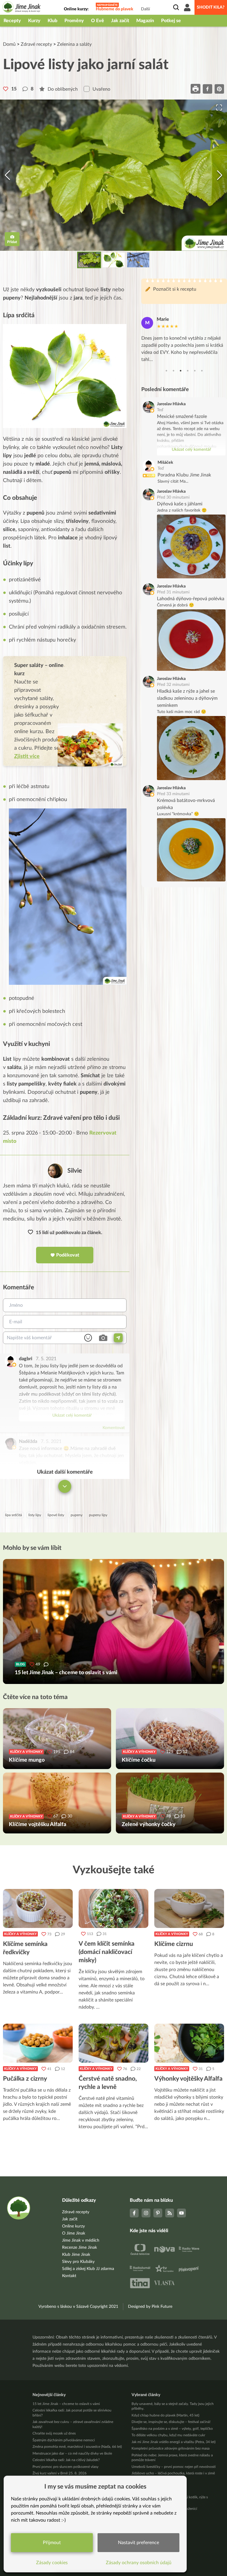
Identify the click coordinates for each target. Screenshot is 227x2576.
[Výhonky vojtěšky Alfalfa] (189, 2043)
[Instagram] (146, 2213)
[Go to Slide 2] (114, 260)
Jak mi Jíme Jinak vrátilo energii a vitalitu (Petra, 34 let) (174, 2442)
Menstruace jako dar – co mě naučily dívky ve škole (72, 2453)
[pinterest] (219, 89)
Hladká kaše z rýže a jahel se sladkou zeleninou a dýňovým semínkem (187, 698)
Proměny (74, 21)
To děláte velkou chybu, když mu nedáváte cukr (168, 2435)
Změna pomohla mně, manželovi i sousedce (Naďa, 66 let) (77, 2447)
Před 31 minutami (173, 592)
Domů (9, 44)
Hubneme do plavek (115, 9)
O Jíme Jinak (74, 2233)
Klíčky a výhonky (20, 1934)
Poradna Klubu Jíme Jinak (184, 475)
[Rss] (170, 2213)
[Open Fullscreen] (219, 108)
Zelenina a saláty (74, 44)
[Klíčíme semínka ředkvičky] (38, 1908)
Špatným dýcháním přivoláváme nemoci (64, 2440)
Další (145, 9)
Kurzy (34, 21)
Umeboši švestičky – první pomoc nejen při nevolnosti (174, 2467)
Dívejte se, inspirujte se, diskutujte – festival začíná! (171, 2422)
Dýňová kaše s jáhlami (180, 504)
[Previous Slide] (7, 175)
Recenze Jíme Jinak (80, 2248)
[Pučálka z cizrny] (38, 2043)
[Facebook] (134, 2213)
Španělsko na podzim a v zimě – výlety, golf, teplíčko (172, 2429)
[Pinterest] (158, 2213)
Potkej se (171, 21)
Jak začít (120, 21)
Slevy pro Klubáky (78, 2262)
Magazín (145, 21)
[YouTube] (181, 2213)
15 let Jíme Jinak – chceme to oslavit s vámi (66, 2404)
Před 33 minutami (173, 794)
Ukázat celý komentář (72, 1415)
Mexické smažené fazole (182, 416)
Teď (160, 410)
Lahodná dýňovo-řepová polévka (191, 599)
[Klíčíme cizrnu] (189, 1908)
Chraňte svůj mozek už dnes (54, 2433)
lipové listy (56, 1515)
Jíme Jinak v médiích (81, 2240)
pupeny (77, 1515)
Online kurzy (73, 2226)
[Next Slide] (220, 175)
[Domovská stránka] (22, 8)
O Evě (98, 21)
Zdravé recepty (36, 44)
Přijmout (52, 2543)
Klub (52, 21)
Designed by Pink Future (150, 2307)
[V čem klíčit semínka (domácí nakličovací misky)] (113, 1908)
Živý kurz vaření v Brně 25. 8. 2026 (60, 2473)
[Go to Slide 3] (138, 260)
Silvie (75, 1171)
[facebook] (207, 89)
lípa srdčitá (13, 1515)
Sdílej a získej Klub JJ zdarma (88, 2269)
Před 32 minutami (173, 685)
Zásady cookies (52, 2563)
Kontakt (69, 2276)
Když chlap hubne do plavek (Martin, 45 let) (165, 2415)
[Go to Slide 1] (89, 260)
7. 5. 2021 (46, 1359)
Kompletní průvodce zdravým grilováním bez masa (171, 2448)
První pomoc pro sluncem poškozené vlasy (65, 2467)
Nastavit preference (138, 2543)
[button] (113, 175)
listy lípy (35, 1515)
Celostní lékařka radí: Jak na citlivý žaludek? (66, 2460)
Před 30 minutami (173, 497)
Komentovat (114, 1428)
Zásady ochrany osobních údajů (139, 2563)
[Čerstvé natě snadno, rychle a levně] (113, 2043)
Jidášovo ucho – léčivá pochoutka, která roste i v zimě (173, 2473)
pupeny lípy (98, 1515)
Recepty (12, 21)
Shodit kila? (211, 7)
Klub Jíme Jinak (76, 2255)
